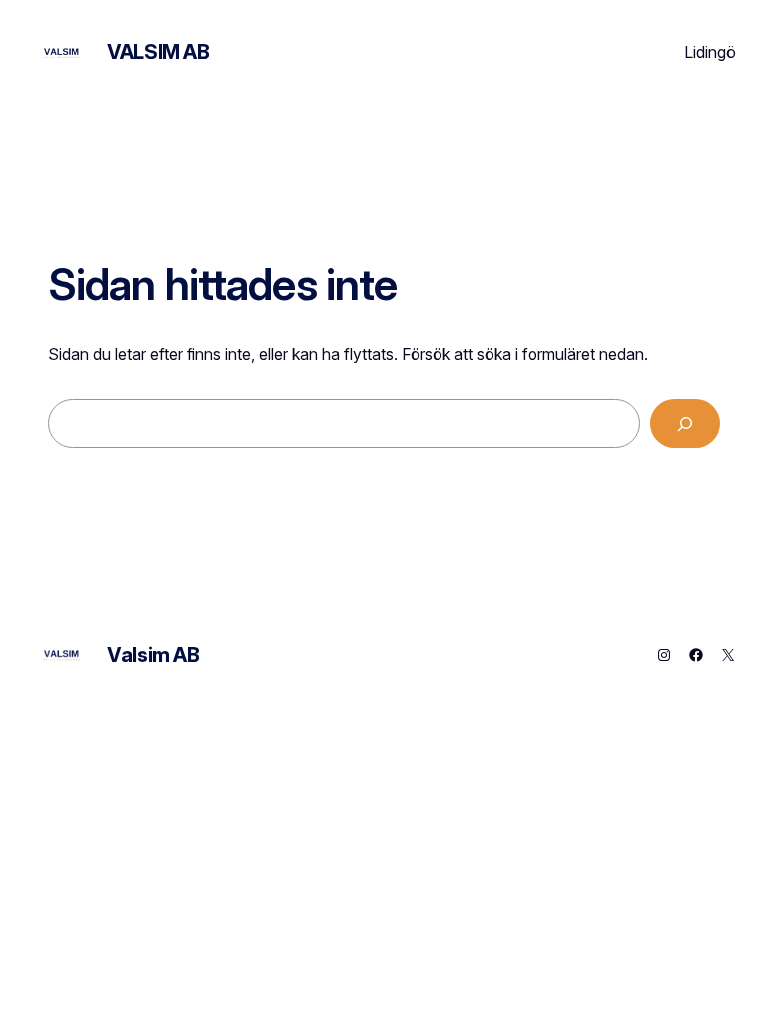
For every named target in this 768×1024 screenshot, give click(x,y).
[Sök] (685, 423)
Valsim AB (158, 52)
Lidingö (710, 52)
